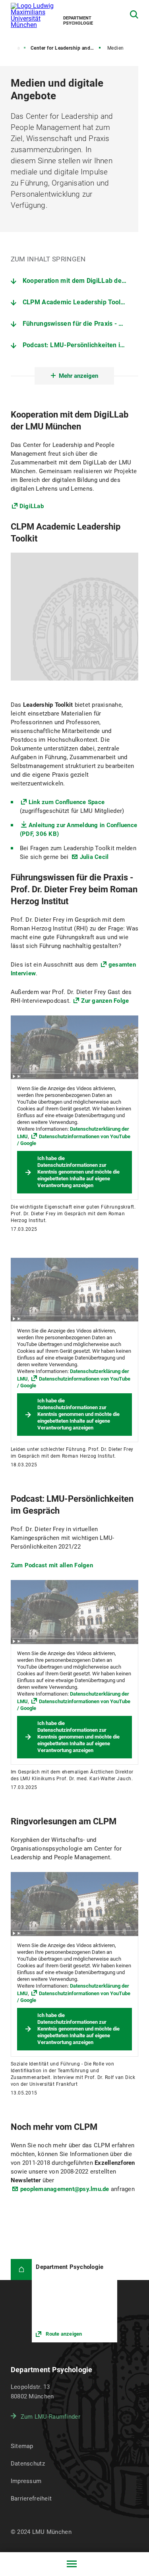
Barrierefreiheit (31, 2499)
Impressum (26, 2481)
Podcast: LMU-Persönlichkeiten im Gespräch (80, 345)
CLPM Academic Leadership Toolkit (75, 302)
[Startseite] (21, 2270)
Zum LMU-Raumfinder (50, 2417)
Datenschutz (28, 2464)
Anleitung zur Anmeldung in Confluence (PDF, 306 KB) (78, 830)
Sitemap (22, 2446)
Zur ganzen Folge (105, 1001)
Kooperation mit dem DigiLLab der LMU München (80, 281)
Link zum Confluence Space (67, 802)
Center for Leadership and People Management (66, 48)
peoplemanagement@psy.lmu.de (65, 2189)
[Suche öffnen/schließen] (134, 15)
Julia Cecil (94, 857)
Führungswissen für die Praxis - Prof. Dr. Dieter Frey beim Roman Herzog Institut (80, 324)
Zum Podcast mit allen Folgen (52, 1565)
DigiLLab (32, 506)
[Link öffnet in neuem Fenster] (74, 2301)
